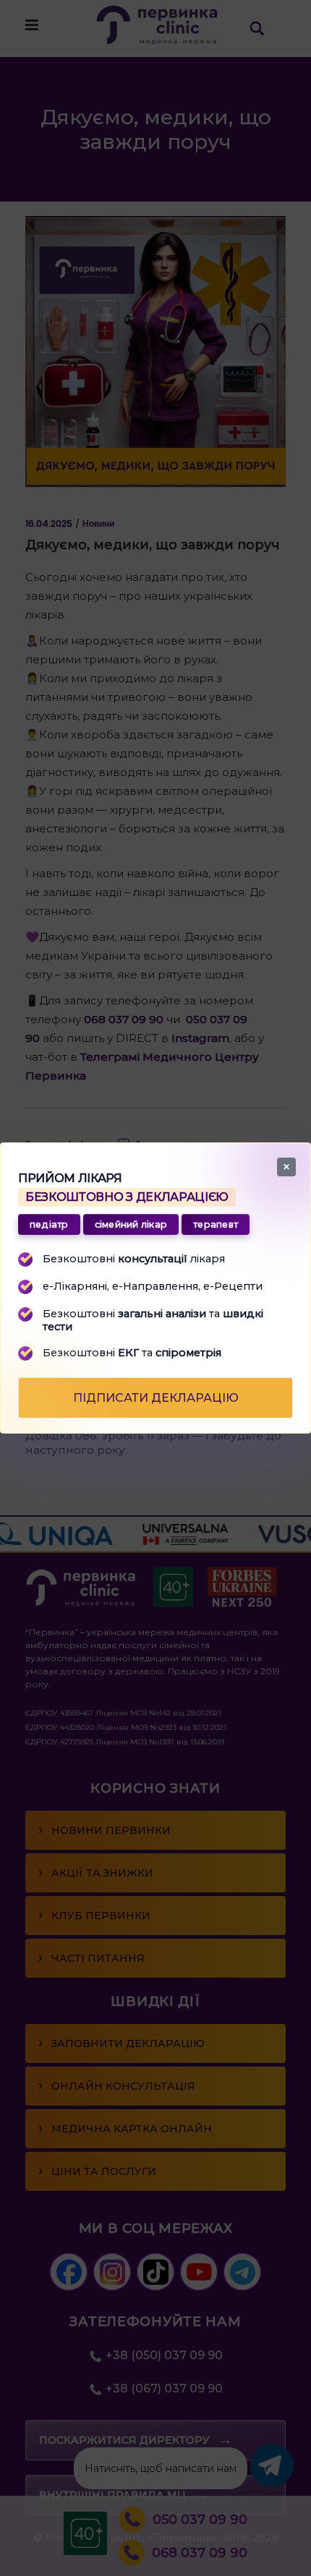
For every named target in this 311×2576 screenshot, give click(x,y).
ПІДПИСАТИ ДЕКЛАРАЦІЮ (156, 1398)
